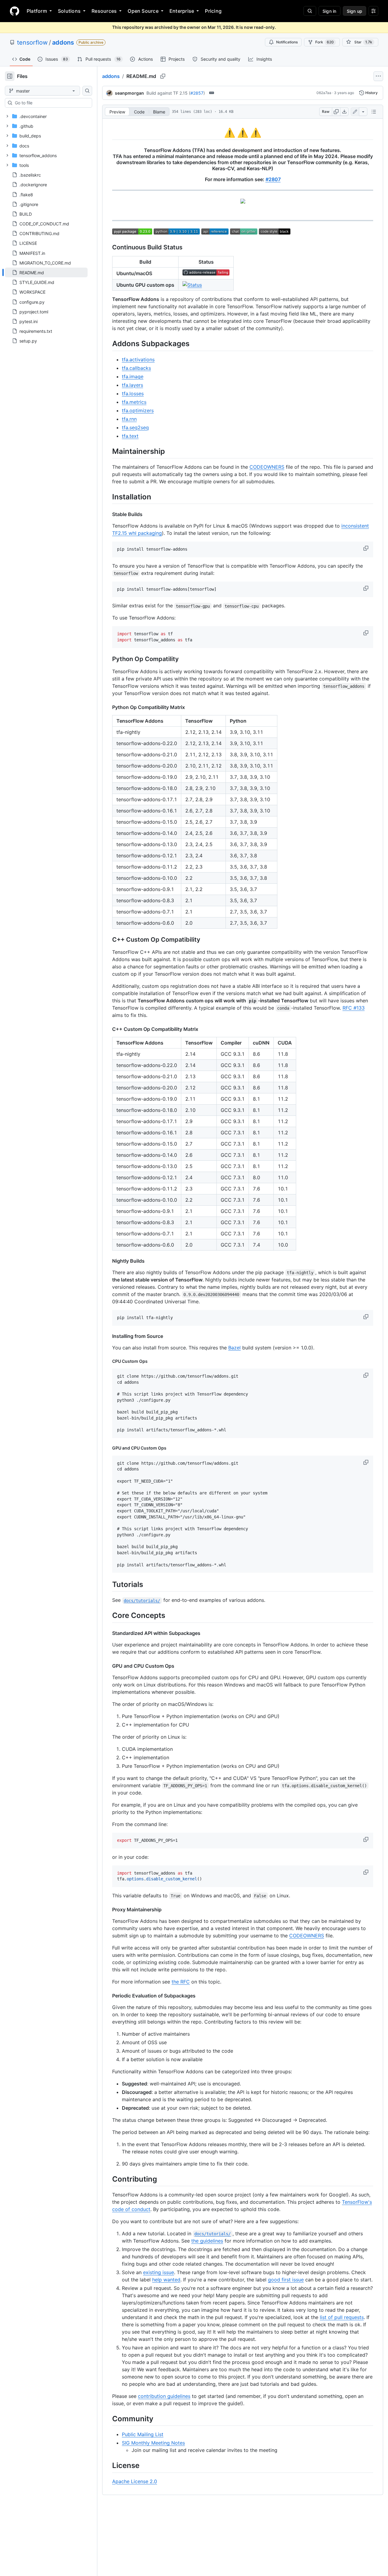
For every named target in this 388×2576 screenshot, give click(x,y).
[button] (366, 548)
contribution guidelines (164, 2396)
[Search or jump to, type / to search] (310, 11)
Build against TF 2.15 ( (168, 93)
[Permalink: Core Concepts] (108, 1615)
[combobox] (51, 103)
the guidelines (207, 2241)
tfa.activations (138, 360)
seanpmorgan (129, 93)
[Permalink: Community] (108, 2419)
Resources (104, 11)
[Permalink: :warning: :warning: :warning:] (108, 133)
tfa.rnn (129, 419)
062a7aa (324, 93)
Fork (324, 42)
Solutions (69, 11)
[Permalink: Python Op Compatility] (108, 659)
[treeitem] (46, 272)
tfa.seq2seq (135, 427)
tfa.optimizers (138, 410)
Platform (37, 11)
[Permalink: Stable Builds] (108, 514)
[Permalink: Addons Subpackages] (108, 344)
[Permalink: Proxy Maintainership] (108, 1909)
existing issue (159, 2272)
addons (63, 42)
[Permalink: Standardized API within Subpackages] (108, 1633)
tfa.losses (133, 393)
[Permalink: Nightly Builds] (108, 1261)
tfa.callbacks (136, 368)
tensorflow (32, 42)
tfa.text (130, 436)
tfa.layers (132, 385)
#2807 (273, 179)
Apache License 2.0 (135, 2481)
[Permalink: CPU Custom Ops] (108, 1361)
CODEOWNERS (267, 467)
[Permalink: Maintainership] (108, 451)
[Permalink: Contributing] (108, 2179)
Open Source (143, 11)
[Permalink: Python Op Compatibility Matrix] (108, 707)
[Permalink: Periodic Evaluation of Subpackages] (108, 1996)
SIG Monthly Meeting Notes (153, 2443)
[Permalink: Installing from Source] (108, 1336)
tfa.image (133, 376)
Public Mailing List (143, 2434)
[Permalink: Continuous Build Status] (108, 248)
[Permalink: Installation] (108, 497)
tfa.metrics (134, 402)
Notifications (287, 42)
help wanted (166, 2280)
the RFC (181, 1982)
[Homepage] (15, 11)
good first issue (286, 2280)
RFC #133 (354, 1008)
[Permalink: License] (108, 2466)
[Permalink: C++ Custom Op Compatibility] (108, 940)
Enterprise (182, 11)
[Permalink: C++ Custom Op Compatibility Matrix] (108, 1029)
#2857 (197, 93)
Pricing (213, 11)
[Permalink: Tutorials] (108, 1584)
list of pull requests (342, 2317)
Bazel (234, 1348)
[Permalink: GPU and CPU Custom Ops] (108, 1448)
